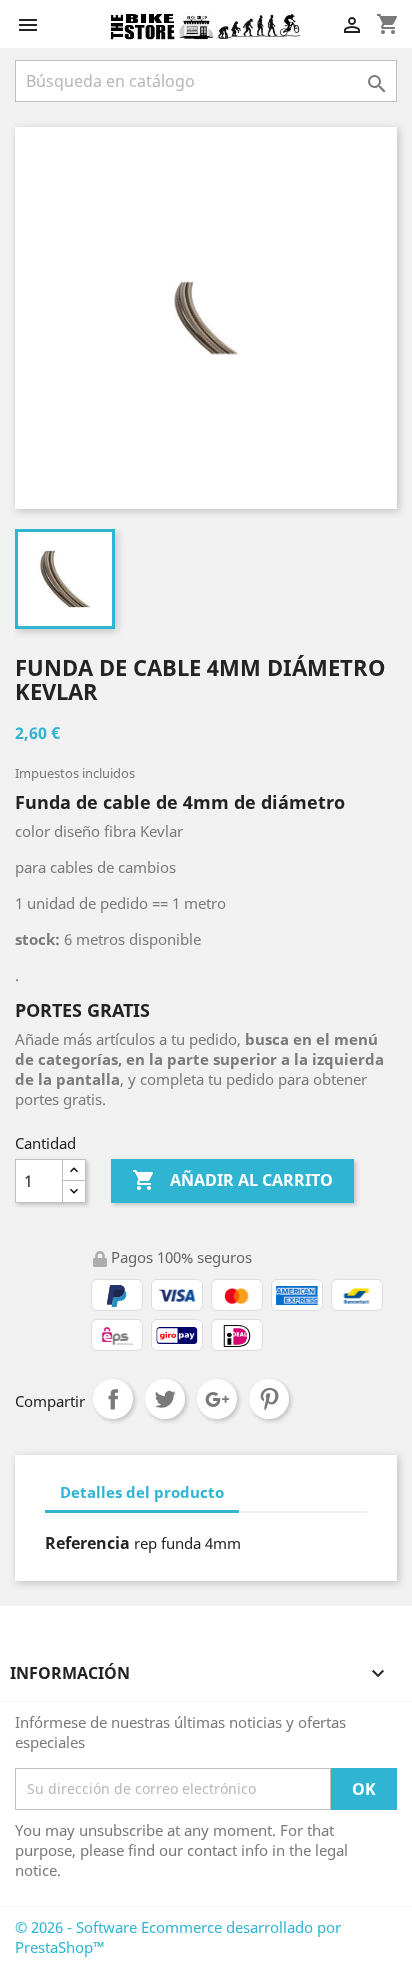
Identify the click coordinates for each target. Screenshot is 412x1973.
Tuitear (165, 1399)
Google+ (217, 1399)
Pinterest (269, 1399)
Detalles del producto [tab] (142, 1492)
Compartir (113, 1399)
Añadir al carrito (232, 1180)
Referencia (87, 1543)
